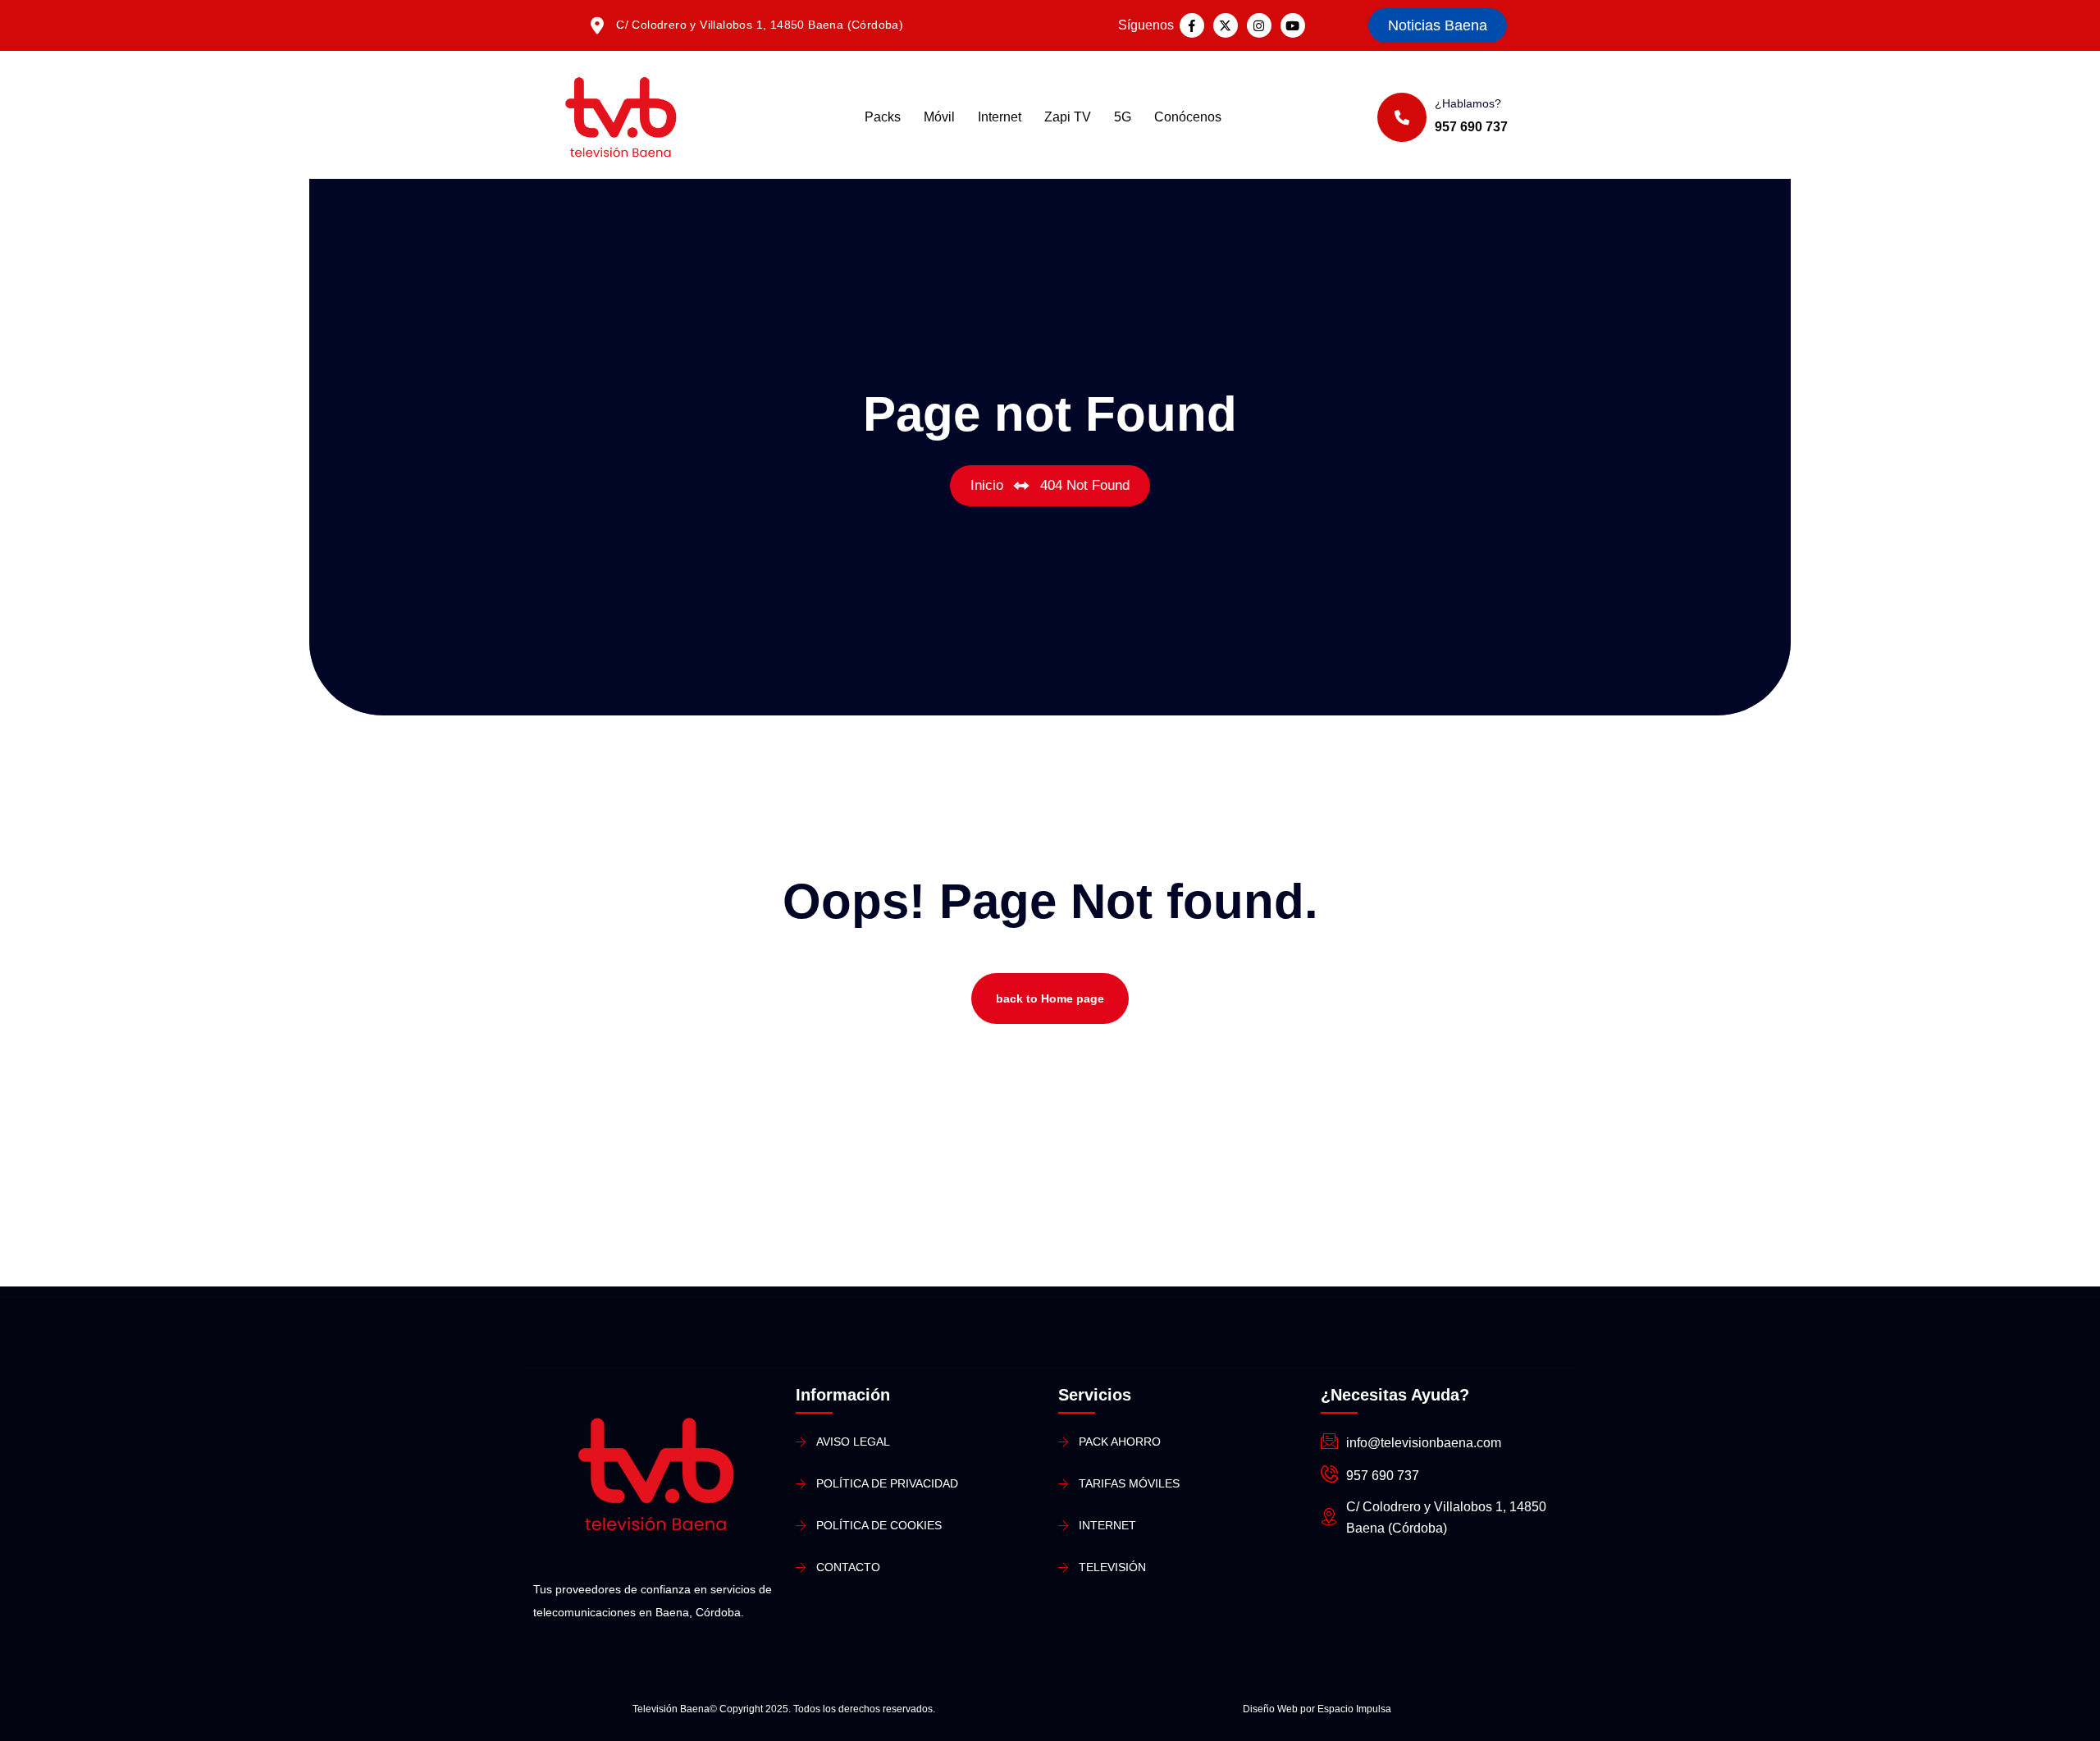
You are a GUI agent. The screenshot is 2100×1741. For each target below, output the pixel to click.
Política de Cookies (879, 1525)
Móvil (939, 117)
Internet (1000, 117)
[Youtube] (1293, 25)
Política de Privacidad (887, 1483)
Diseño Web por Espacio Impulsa (1317, 1709)
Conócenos (1188, 117)
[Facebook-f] (1192, 25)
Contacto (848, 1567)
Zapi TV (1068, 117)
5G (1123, 117)
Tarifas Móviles (1129, 1483)
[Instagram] (1259, 25)
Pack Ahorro (1120, 1442)
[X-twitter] (1226, 25)
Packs (883, 117)
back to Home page (1050, 998)
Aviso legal (853, 1442)
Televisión (1112, 1567)
